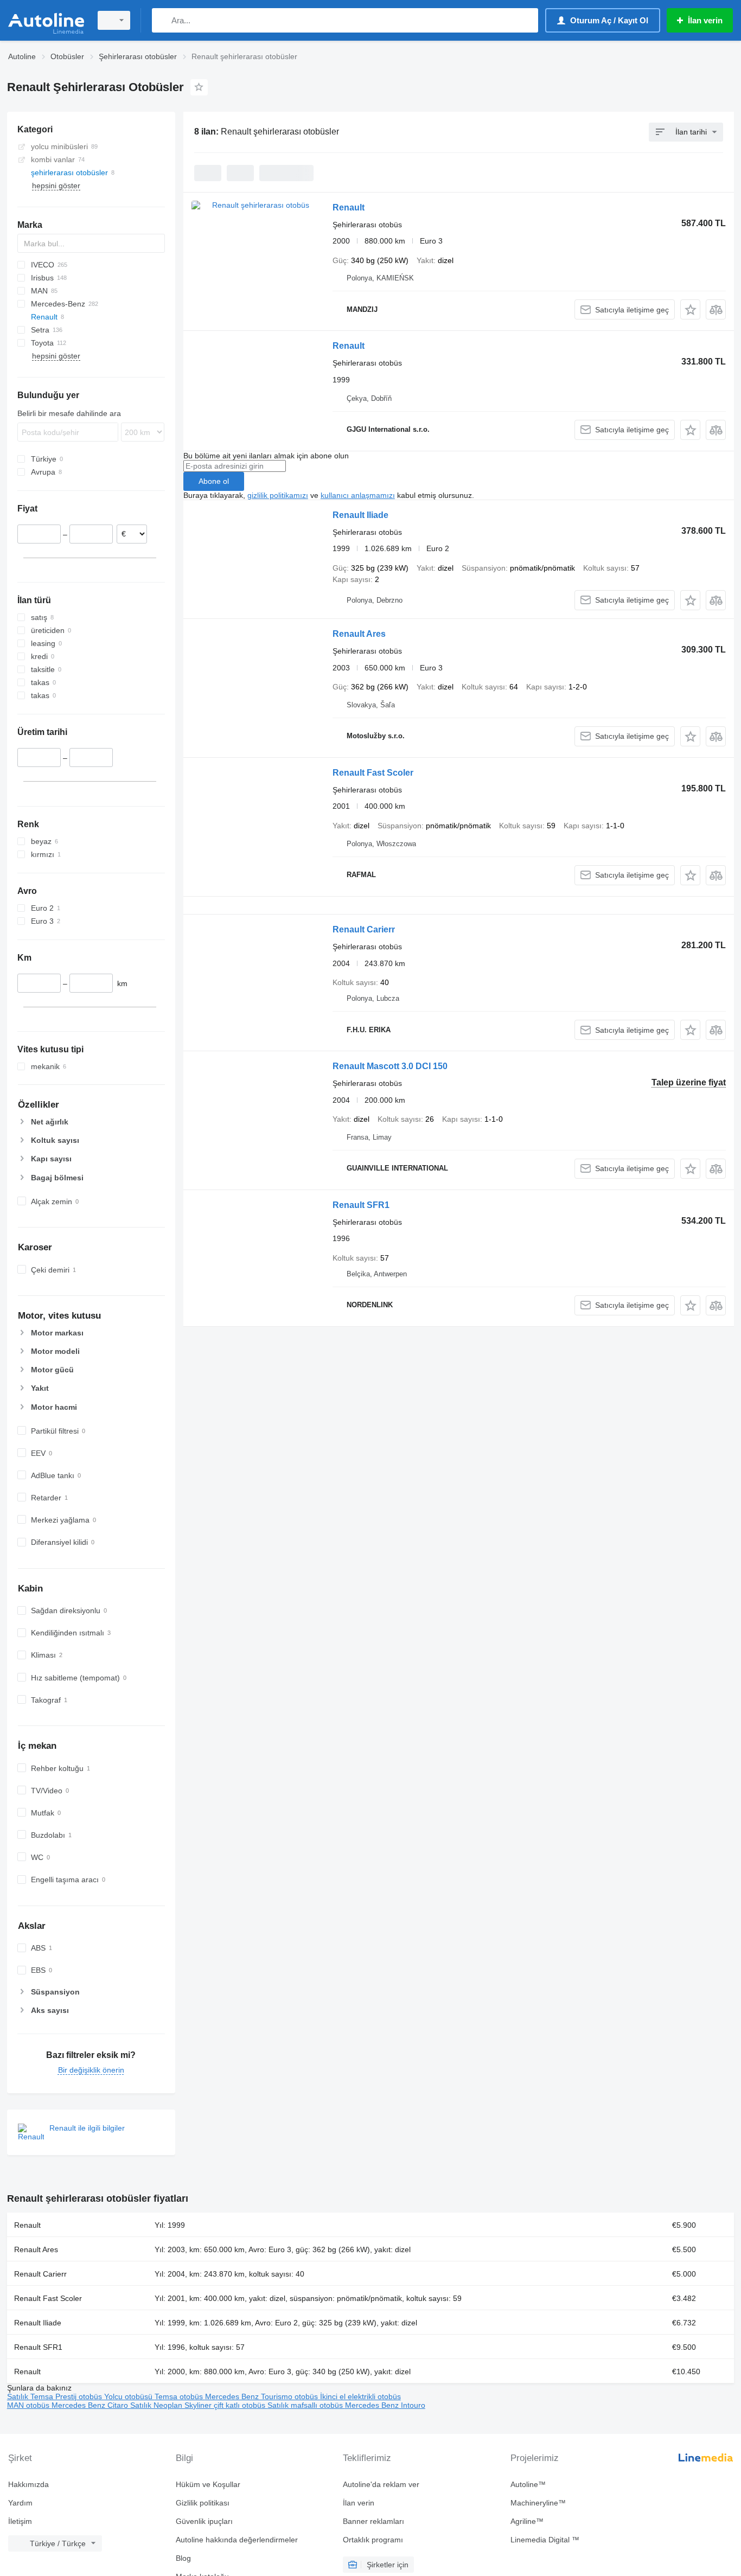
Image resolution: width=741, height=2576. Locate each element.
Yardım (20, 2503)
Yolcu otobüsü (129, 2396)
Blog (183, 2558)
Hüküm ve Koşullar (208, 2484)
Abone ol (214, 481)
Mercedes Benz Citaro (91, 2405)
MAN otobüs (29, 2405)
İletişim (20, 2521)
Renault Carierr (364, 929)
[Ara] (162, 20)
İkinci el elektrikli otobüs (360, 2396)
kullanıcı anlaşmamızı (358, 495)
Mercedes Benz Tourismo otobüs (263, 2396)
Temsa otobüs (180, 2396)
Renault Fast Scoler (373, 773)
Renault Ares (359, 634)
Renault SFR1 (361, 1205)
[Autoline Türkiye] (46, 20)
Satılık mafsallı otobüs (306, 2405)
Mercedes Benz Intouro (385, 2405)
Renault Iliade (360, 515)
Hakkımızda (28, 2484)
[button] (690, 309)
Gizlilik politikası (203, 2503)
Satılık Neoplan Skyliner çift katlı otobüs (199, 2405)
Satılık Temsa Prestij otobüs (56, 2396)
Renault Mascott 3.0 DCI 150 (390, 1066)
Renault (349, 207)
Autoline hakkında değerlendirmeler (237, 2540)
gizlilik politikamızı (278, 495)
